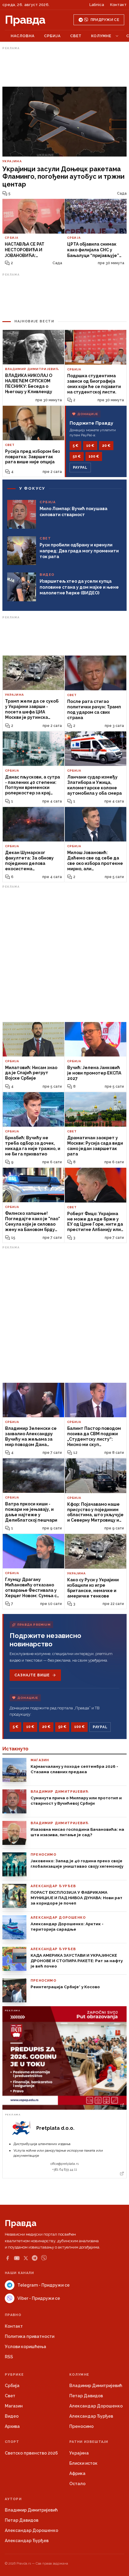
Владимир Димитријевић (96, 2386)
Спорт (12, 2442)
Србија (52, 36)
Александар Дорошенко (96, 2406)
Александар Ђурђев (91, 2416)
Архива (12, 2426)
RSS (9, 2357)
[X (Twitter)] (26, 2258)
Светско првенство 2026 (31, 2453)
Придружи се (105, 20)
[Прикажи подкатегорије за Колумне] (117, 36)
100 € (94, 456)
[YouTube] (17, 2258)
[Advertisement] (64, 67)
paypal (80, 468)
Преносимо (81, 2426)
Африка (77, 2473)
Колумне (101, 36)
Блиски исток (83, 2463)
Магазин (14, 2406)
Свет (76, 36)
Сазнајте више (32, 1675)
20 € (106, 446)
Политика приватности (30, 2336)
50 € (77, 456)
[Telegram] (35, 2258)
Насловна (23, 36)
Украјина (79, 2453)
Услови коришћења (25, 2347)
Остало (77, 2484)
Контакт (118, 5)
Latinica (97, 5)
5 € (75, 446)
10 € (90, 446)
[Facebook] (7, 2258)
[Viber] (44, 2258)
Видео (12, 2416)
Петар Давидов (86, 2396)
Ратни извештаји (89, 2442)
